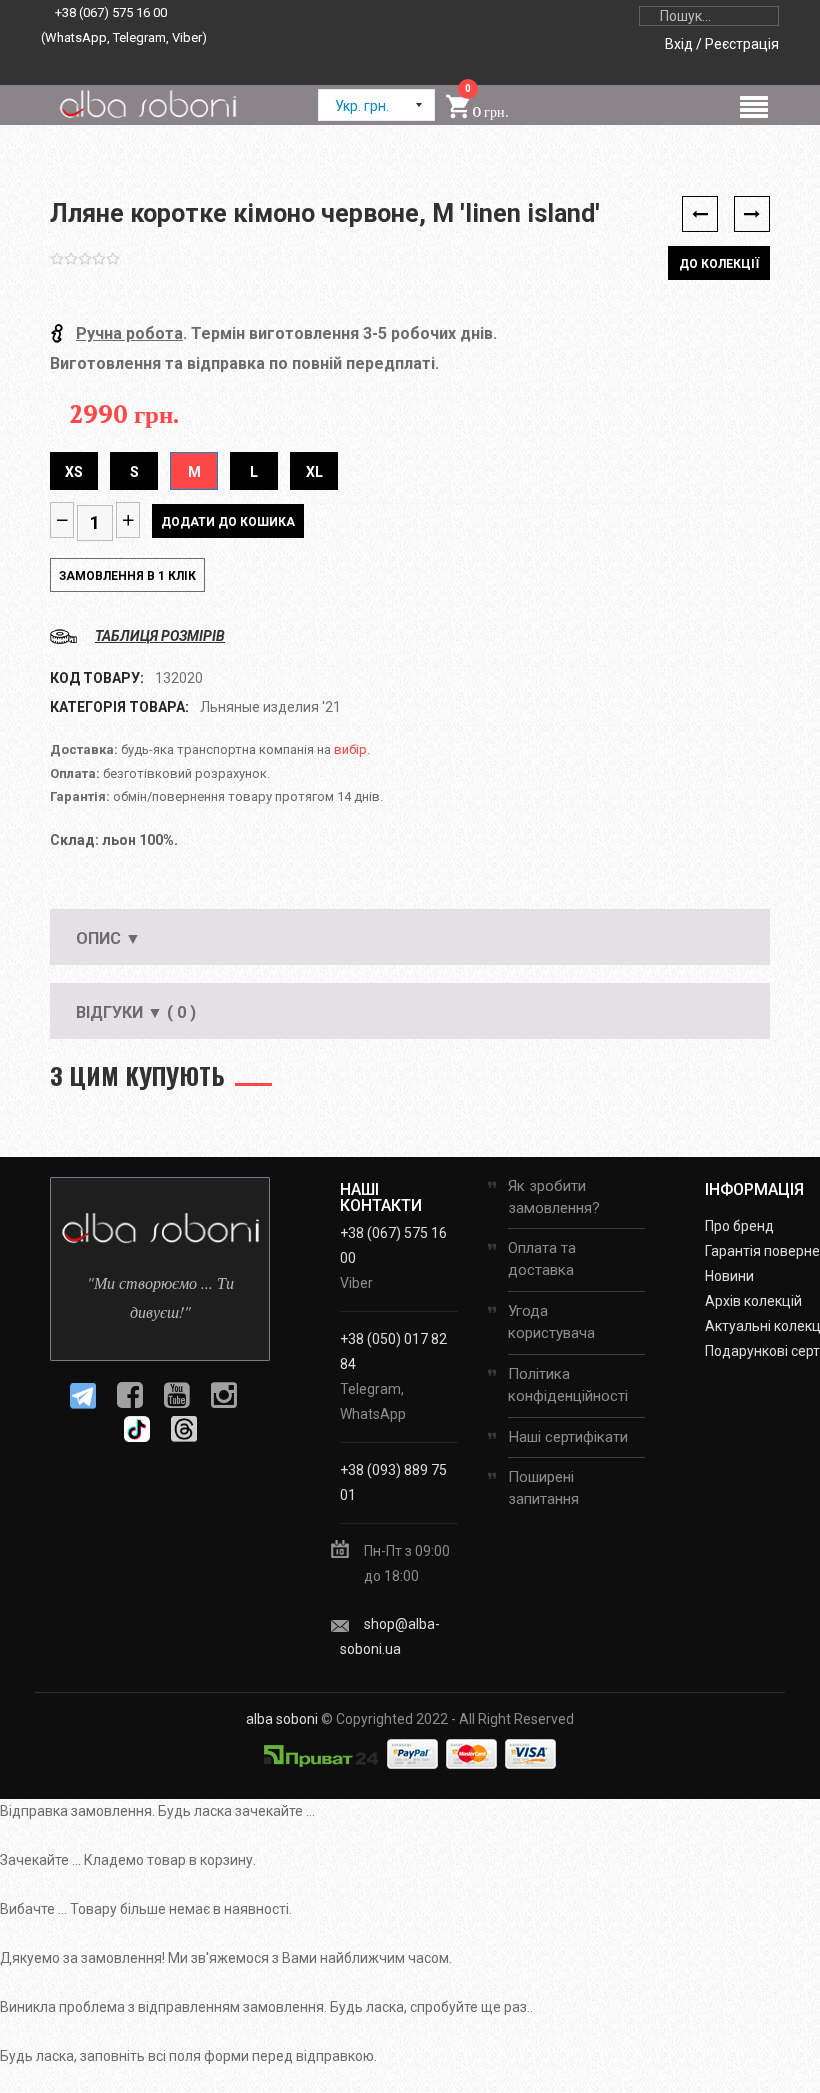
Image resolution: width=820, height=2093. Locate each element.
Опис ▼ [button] (108, 938)
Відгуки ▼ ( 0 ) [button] (136, 1012)
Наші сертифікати (568, 1437)
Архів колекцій (753, 1301)
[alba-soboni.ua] (147, 104)
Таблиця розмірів (160, 636)
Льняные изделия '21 (270, 707)
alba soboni (282, 1719)
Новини (729, 1276)
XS (74, 472)
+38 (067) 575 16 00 (111, 12)
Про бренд (739, 1226)
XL (314, 472)
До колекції (719, 264)
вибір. (352, 749)
